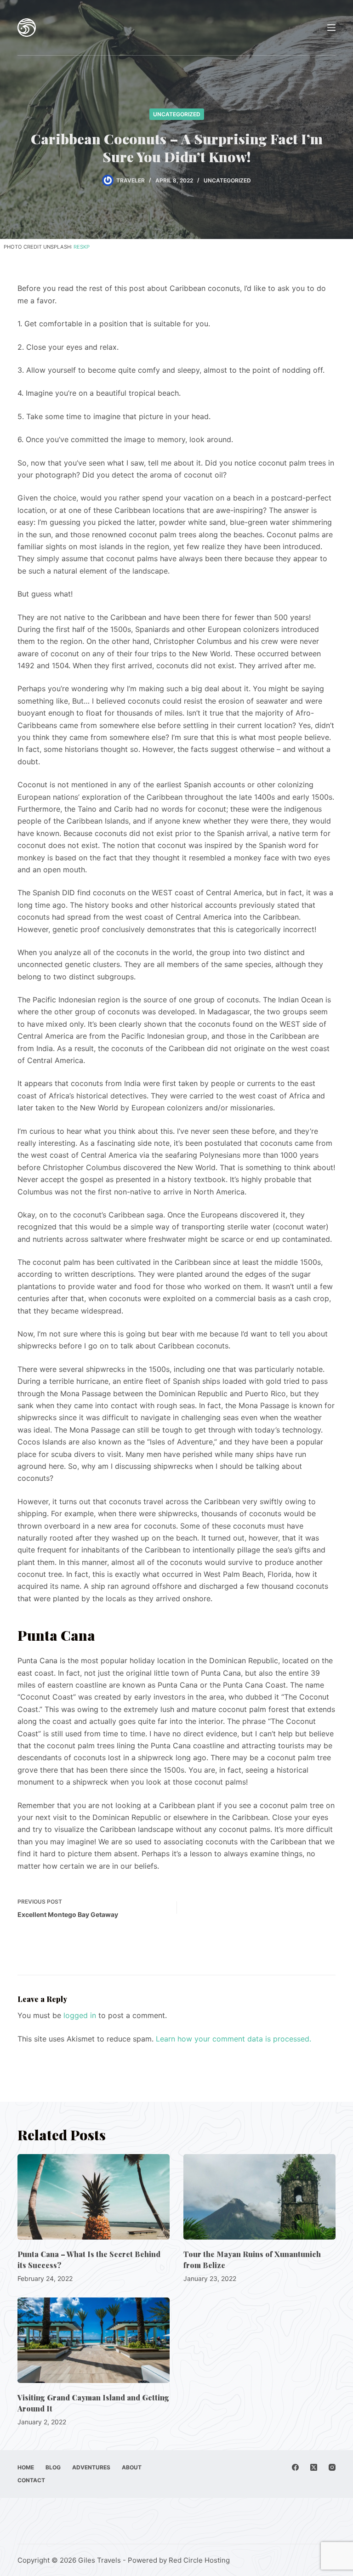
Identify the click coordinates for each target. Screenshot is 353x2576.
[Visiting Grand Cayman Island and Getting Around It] (94, 2340)
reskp (82, 247)
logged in (80, 2015)
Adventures (91, 2467)
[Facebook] (295, 2467)
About (132, 2467)
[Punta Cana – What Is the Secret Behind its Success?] (94, 2197)
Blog (53, 2467)
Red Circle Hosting (199, 2560)
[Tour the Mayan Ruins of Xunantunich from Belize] (259, 2197)
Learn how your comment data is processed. (233, 2039)
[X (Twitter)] (314, 2467)
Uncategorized (177, 114)
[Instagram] (332, 2467)
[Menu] (331, 28)
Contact (31, 2480)
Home (26, 2467)
